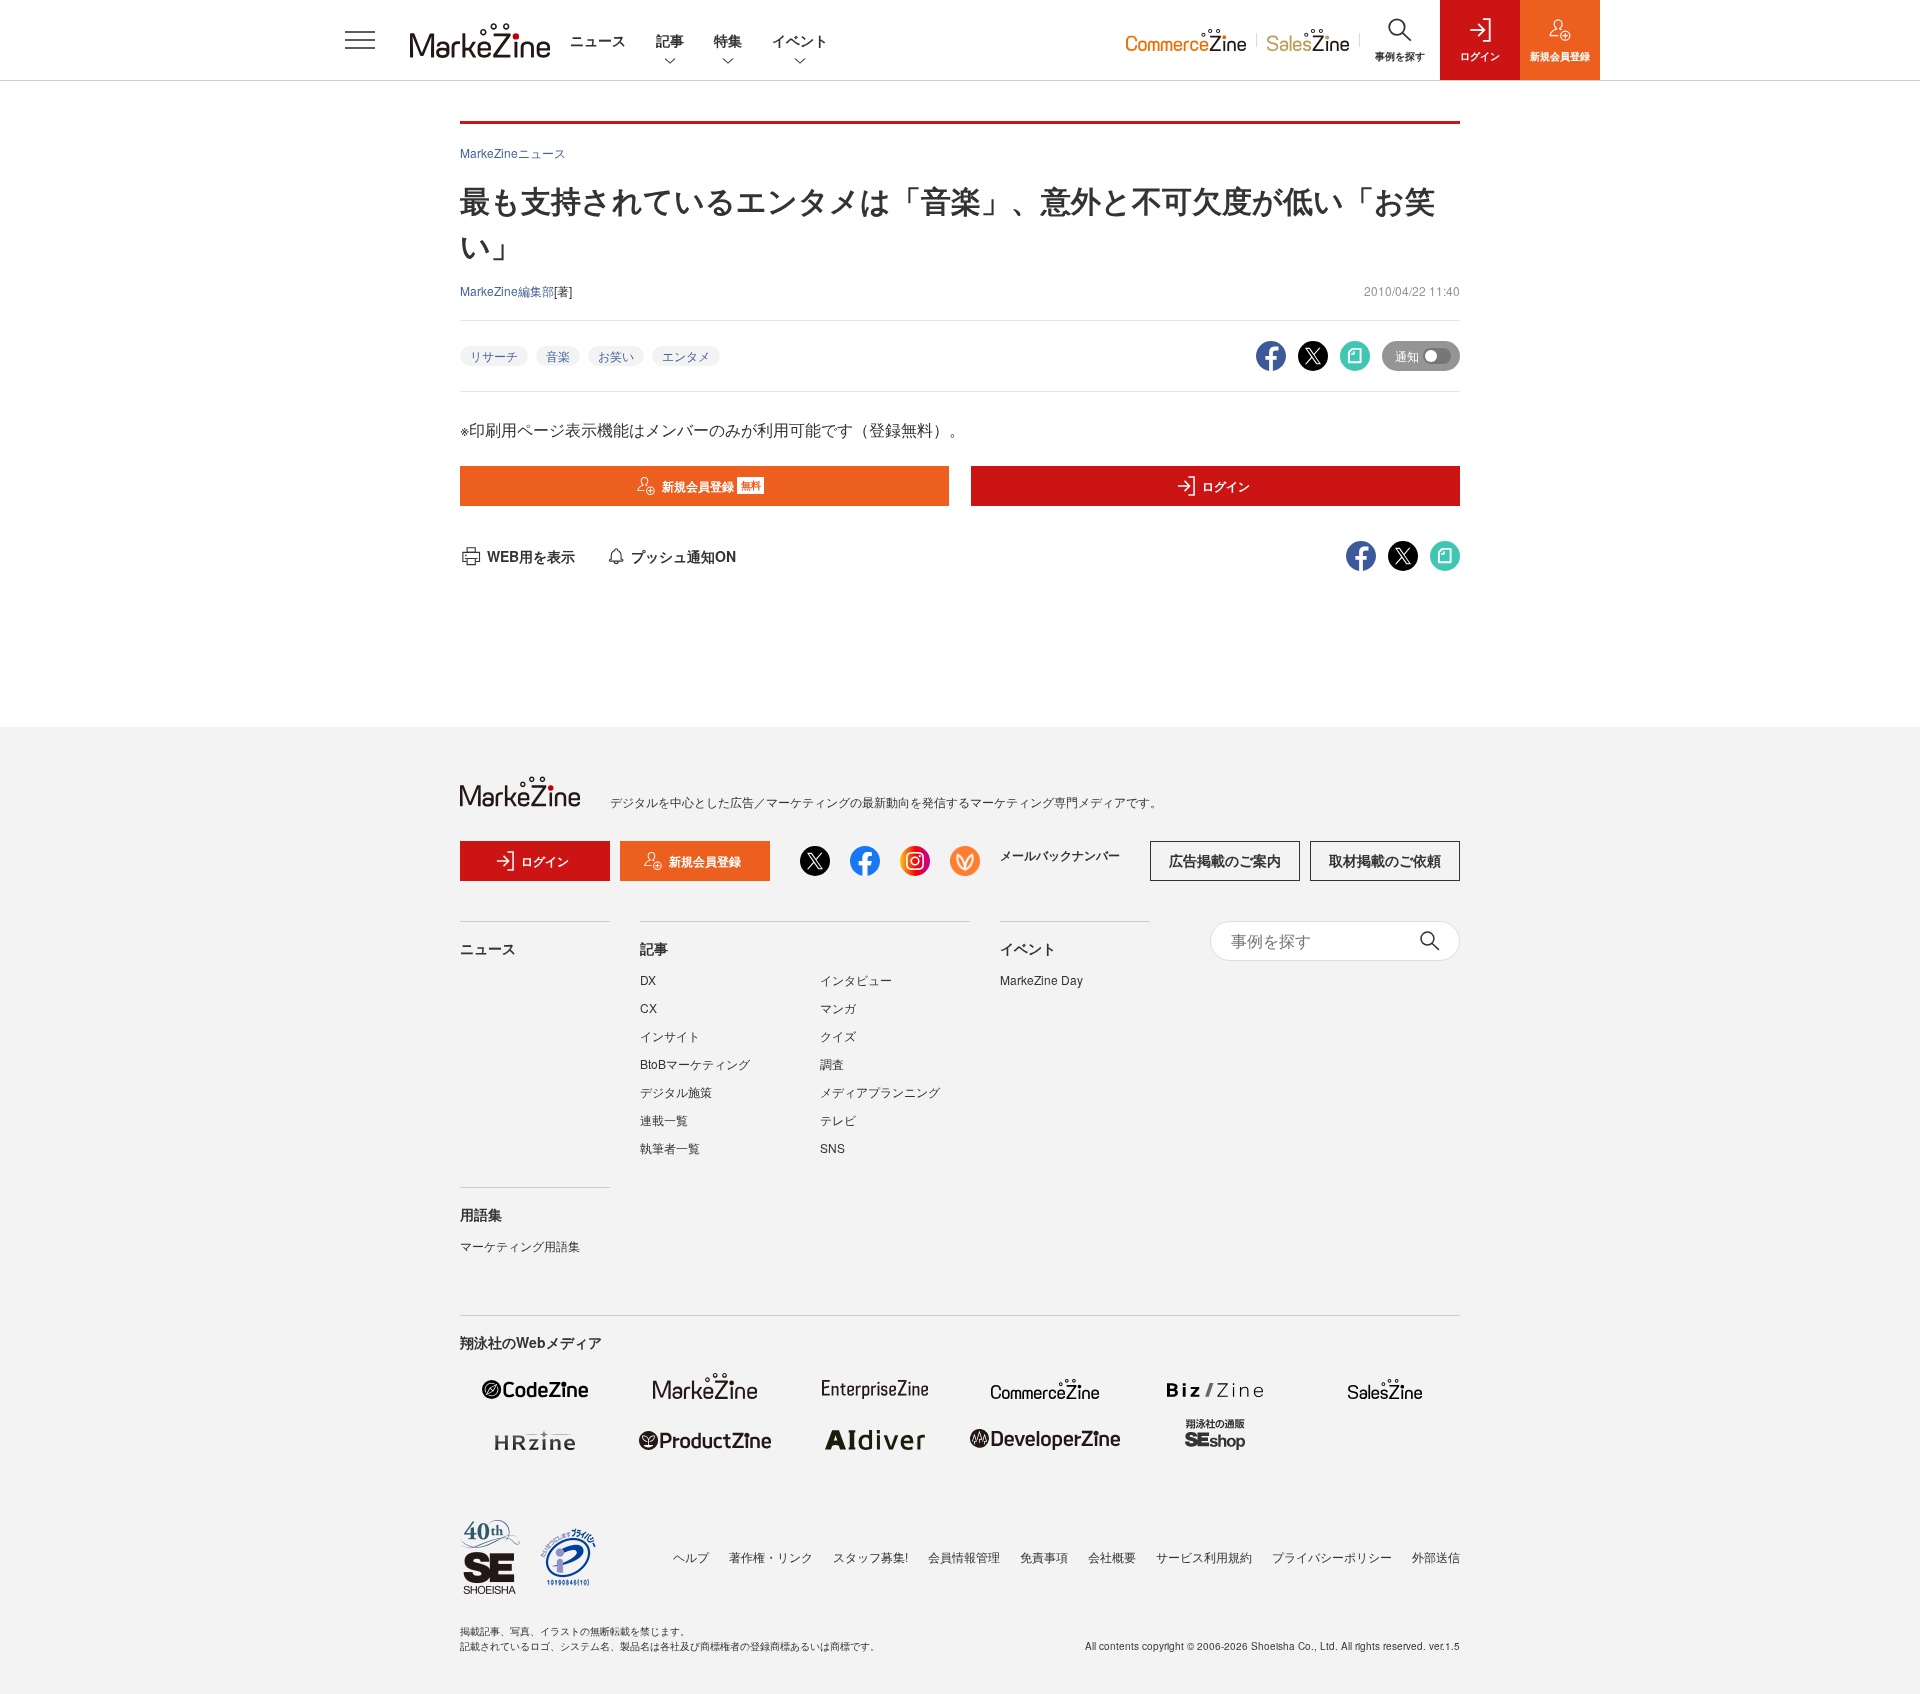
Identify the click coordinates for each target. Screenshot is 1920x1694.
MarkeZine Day (1041, 979)
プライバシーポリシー (1332, 1556)
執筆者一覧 (670, 1147)
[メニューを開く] (360, 40)
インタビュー (856, 979)
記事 (670, 40)
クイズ (838, 1035)
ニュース (598, 40)
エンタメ (686, 355)
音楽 (558, 355)
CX (648, 1007)
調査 (832, 1063)
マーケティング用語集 (520, 1245)
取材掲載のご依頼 (1385, 860)
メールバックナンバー (1060, 855)
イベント (800, 40)
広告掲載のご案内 (1225, 860)
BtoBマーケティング (695, 1063)
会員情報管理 (964, 1556)
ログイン (1226, 486)
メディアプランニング (880, 1091)
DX (648, 979)
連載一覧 (664, 1119)
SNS (832, 1147)
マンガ (838, 1007)
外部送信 (1436, 1556)
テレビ (838, 1119)
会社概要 (1112, 1556)
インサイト (670, 1035)
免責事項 (1044, 1556)
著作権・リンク (771, 1556)
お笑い (616, 355)
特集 (728, 40)
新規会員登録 (711, 486)
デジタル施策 (676, 1091)
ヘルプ (691, 1556)
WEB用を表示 (531, 556)
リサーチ (494, 355)
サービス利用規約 (1204, 1556)
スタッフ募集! (870, 1556)
